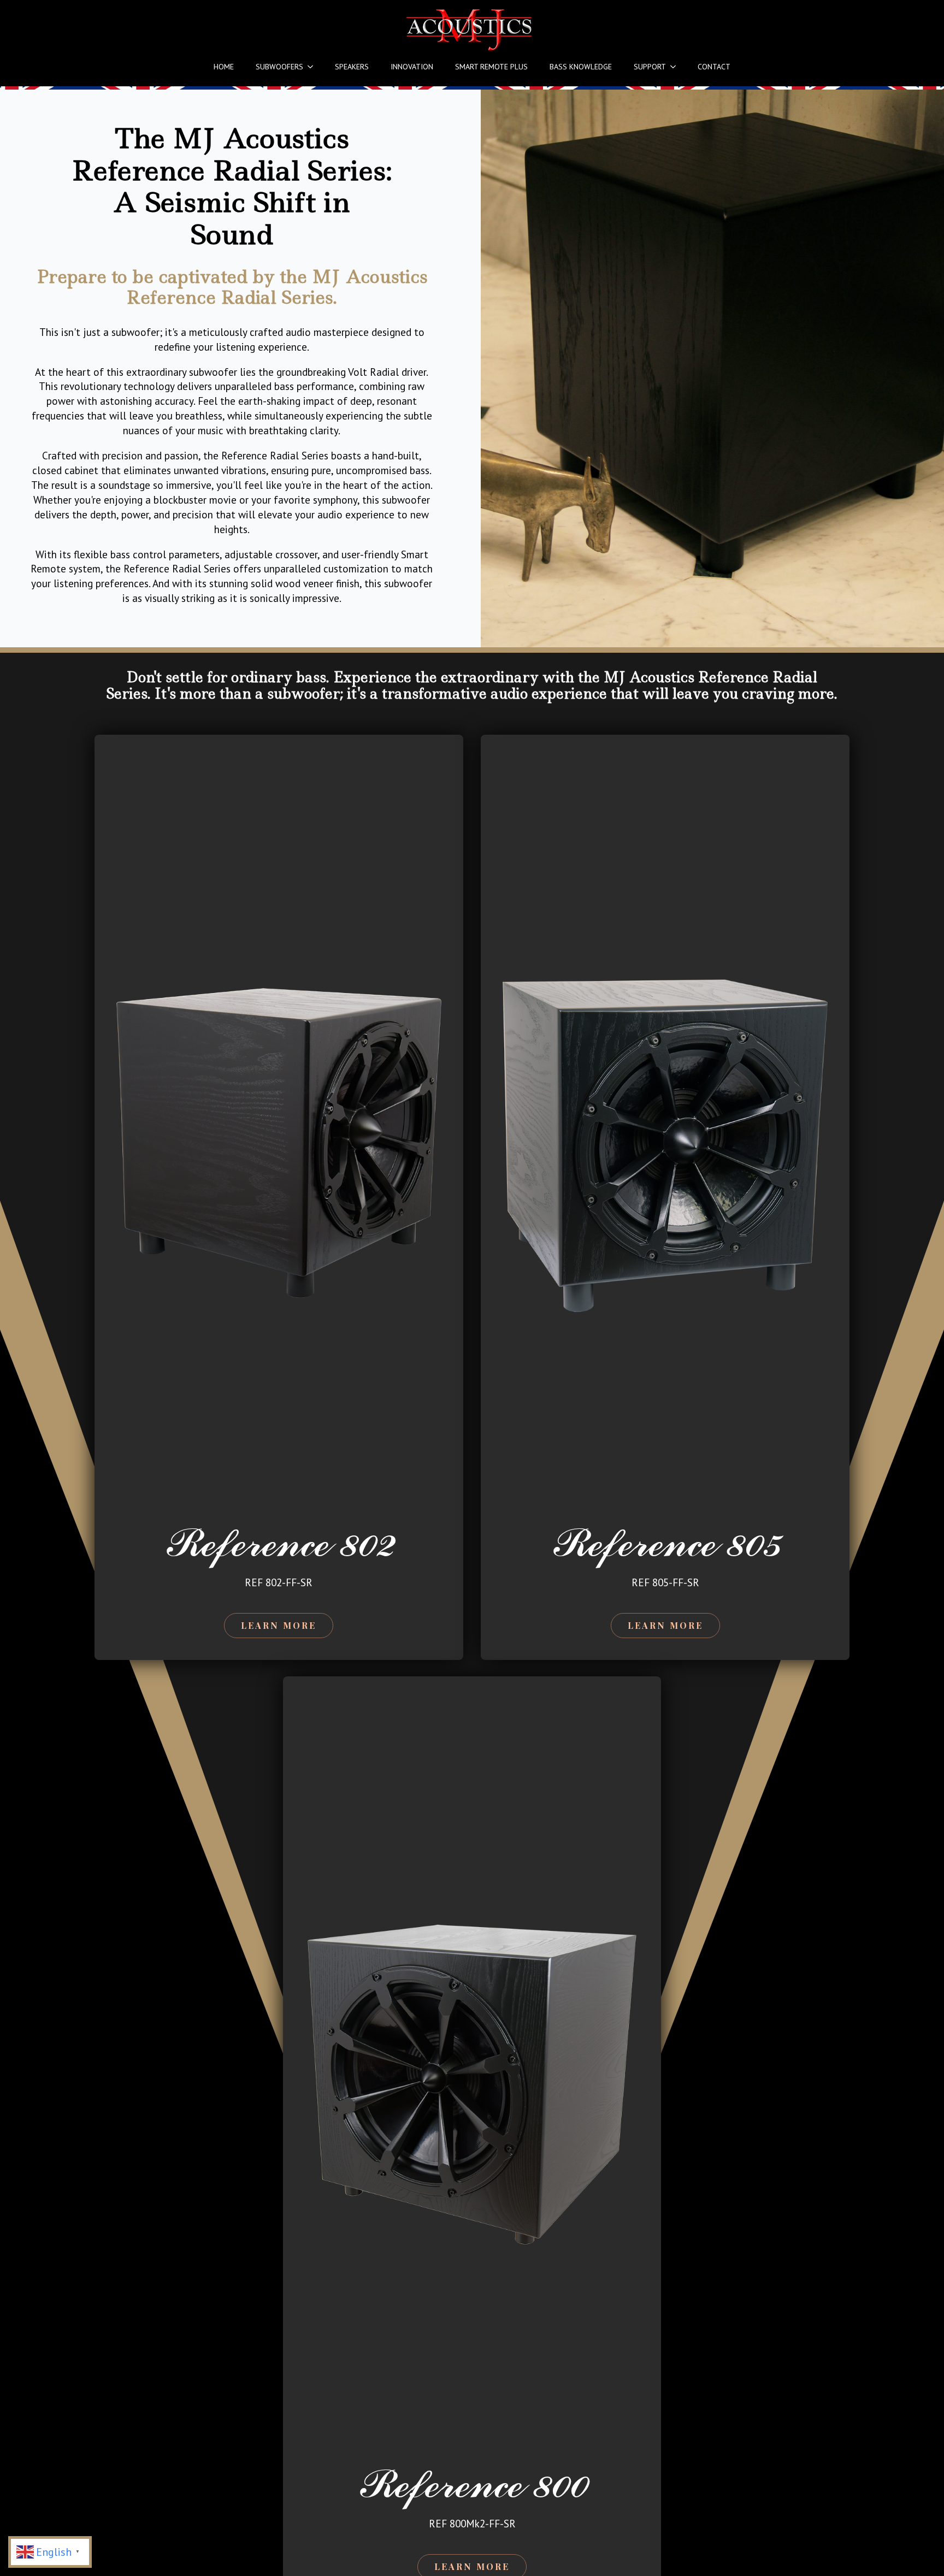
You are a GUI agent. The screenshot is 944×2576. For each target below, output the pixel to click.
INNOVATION (412, 67)
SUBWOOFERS (279, 67)
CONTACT (714, 67)
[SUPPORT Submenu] (676, 67)
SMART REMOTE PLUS (491, 67)
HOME (224, 67)
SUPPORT (650, 67)
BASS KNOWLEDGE (581, 67)
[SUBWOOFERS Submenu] (314, 67)
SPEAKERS (352, 67)
